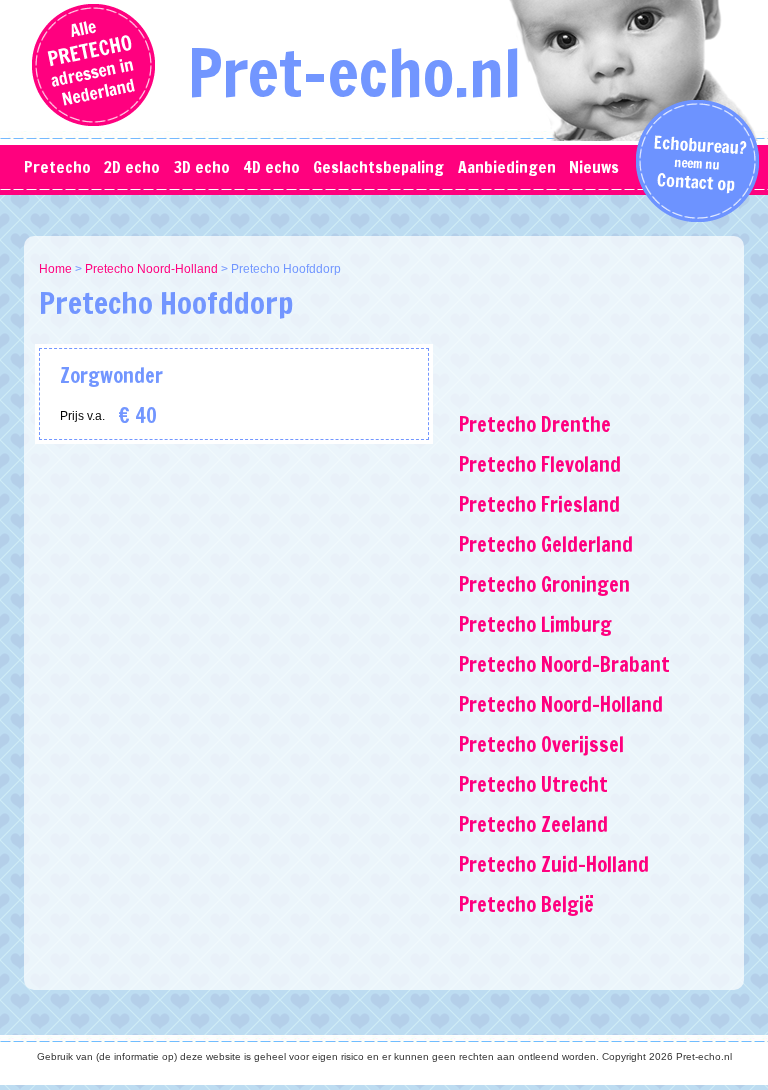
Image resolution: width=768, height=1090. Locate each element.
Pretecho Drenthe (535, 424)
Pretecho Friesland (539, 504)
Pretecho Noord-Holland (151, 269)
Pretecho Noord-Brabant (564, 664)
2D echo (132, 167)
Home (55, 269)
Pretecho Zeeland (533, 824)
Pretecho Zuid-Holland (554, 864)
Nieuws (594, 167)
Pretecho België (526, 904)
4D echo (271, 167)
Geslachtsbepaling (378, 167)
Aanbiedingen (507, 167)
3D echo (202, 167)
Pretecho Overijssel (541, 744)
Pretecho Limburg (535, 624)
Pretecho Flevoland (540, 464)
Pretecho (57, 167)
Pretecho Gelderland (546, 544)
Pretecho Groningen (544, 584)
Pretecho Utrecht (533, 784)
